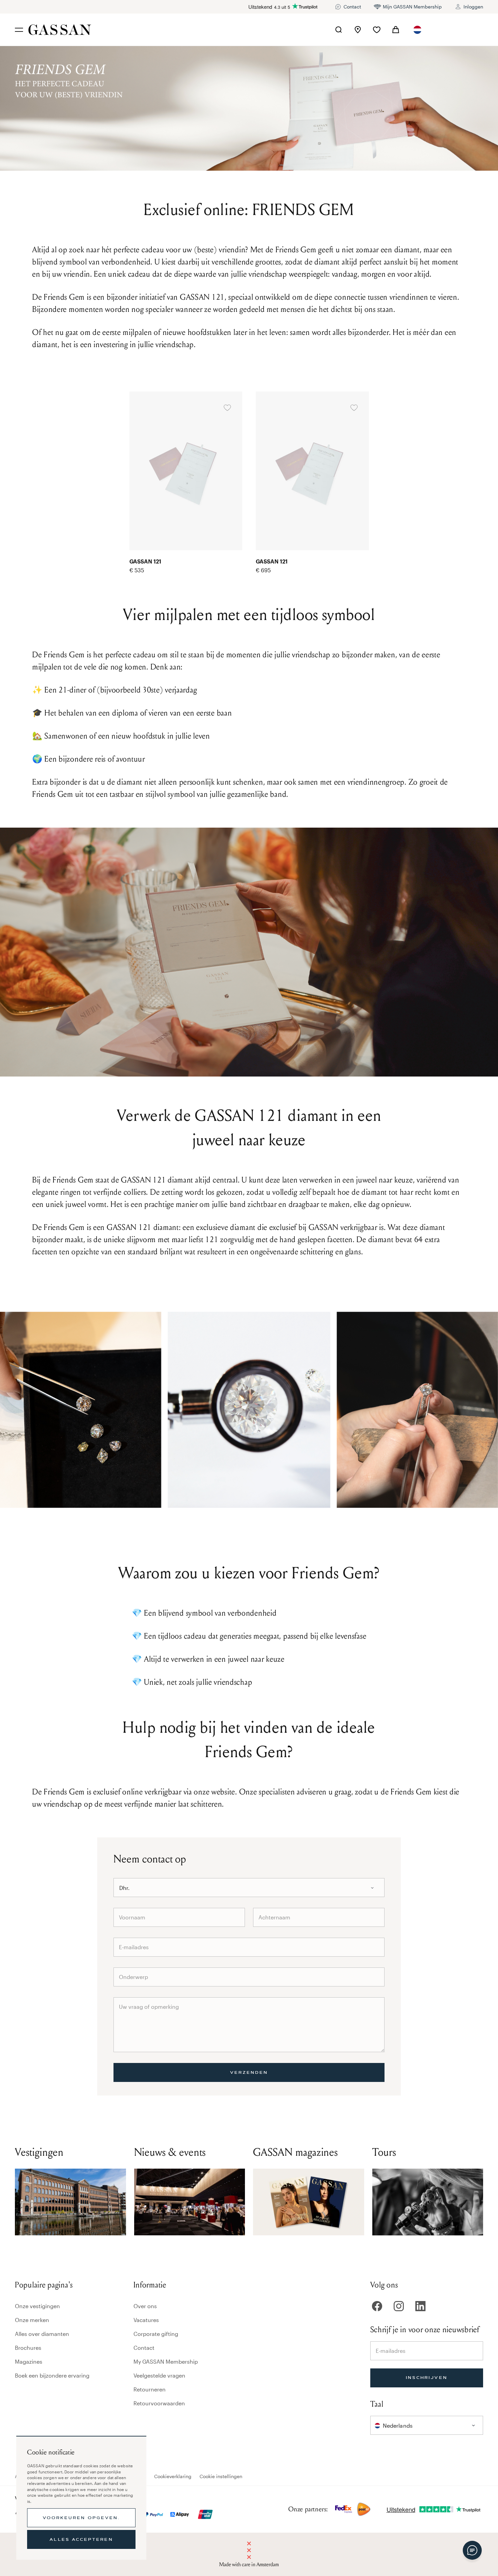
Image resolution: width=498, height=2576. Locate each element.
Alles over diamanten (42, 2334)
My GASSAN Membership (166, 2361)
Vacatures (146, 2320)
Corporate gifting (156, 2334)
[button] (417, 30)
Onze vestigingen (37, 2306)
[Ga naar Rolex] (458, 30)
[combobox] (417, 30)
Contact (144, 2348)
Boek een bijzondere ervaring (52, 2375)
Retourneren (150, 2389)
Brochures (28, 2348)
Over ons (145, 2306)
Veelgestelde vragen (159, 2375)
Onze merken (32, 2320)
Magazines (29, 2361)
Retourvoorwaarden (159, 2403)
